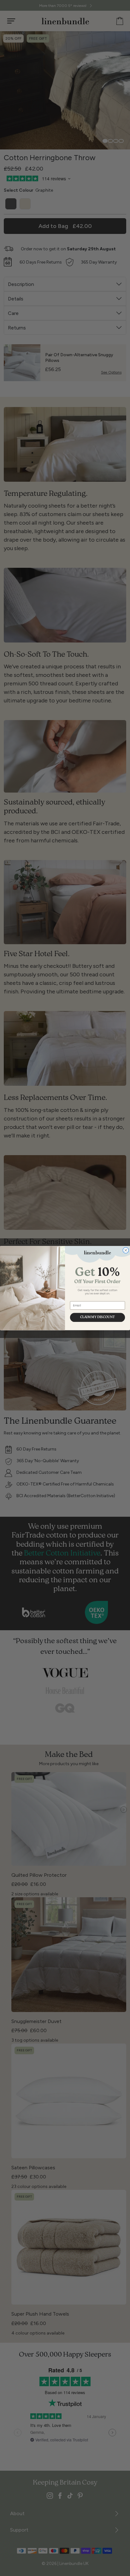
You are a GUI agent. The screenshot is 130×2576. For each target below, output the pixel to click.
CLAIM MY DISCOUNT (98, 1317)
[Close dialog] (126, 1250)
